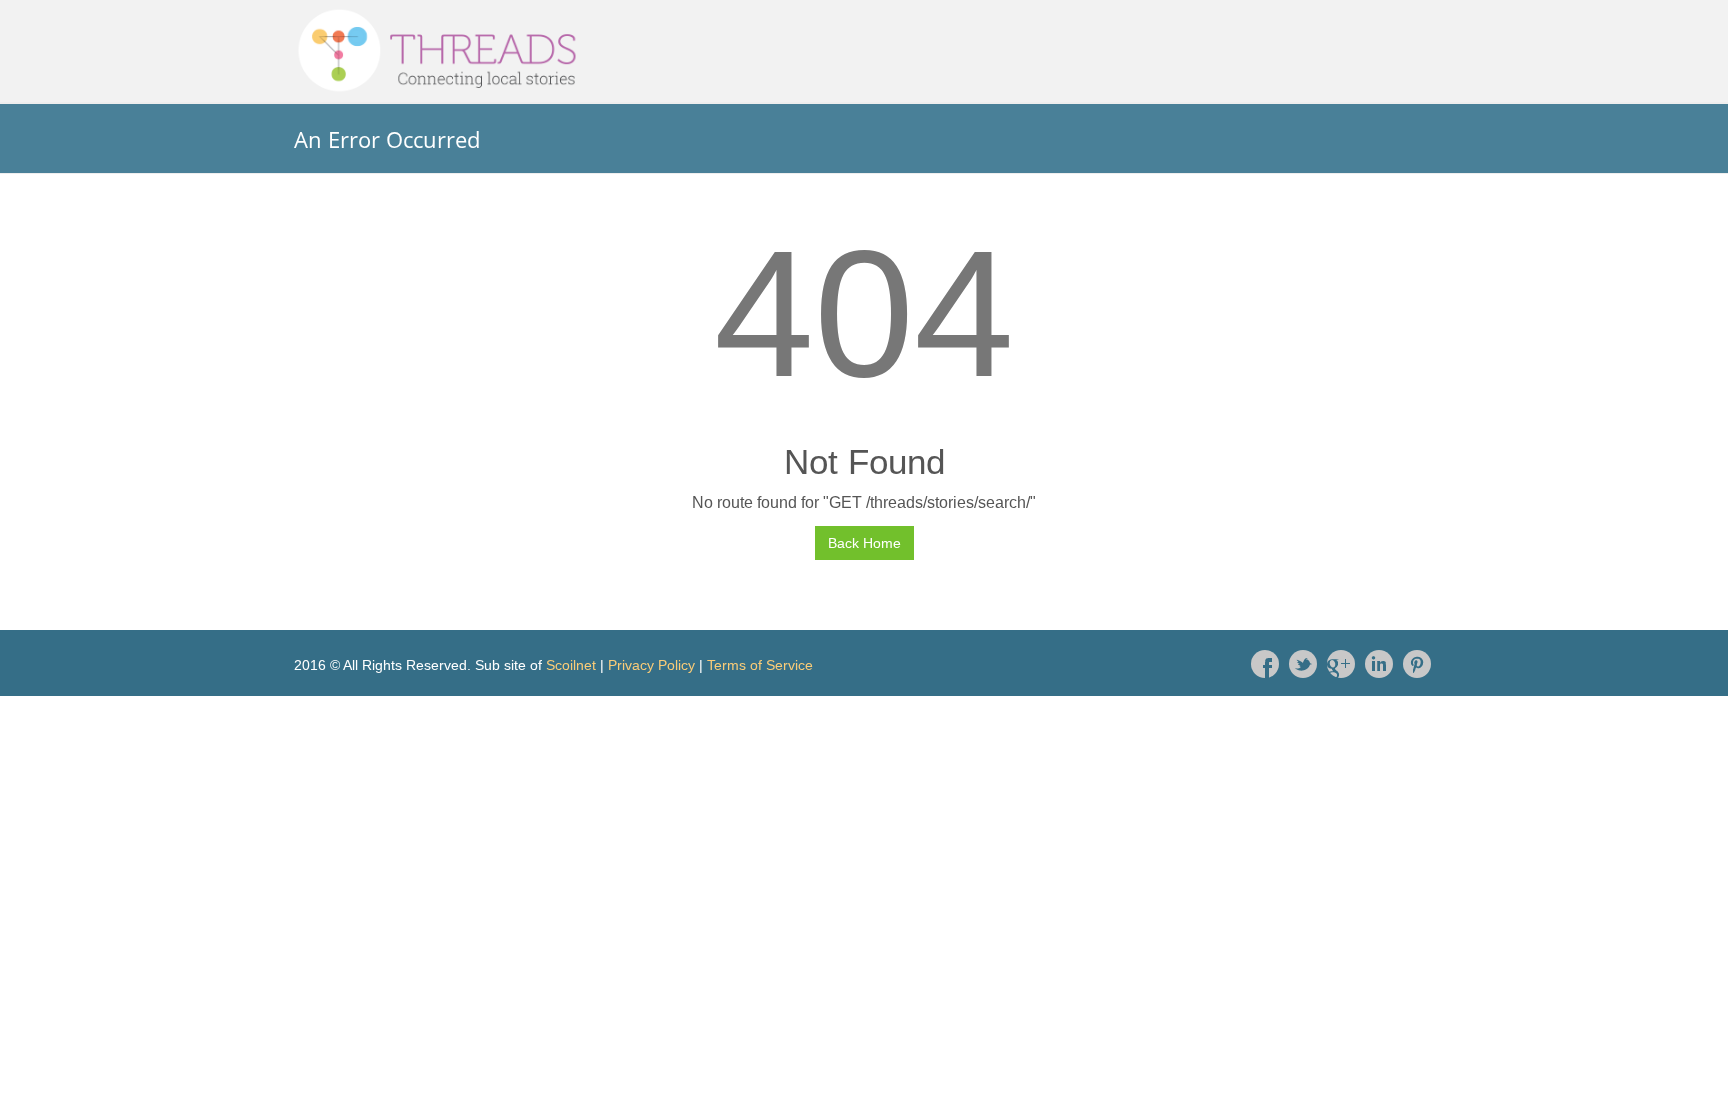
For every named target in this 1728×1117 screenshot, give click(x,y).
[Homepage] (864, 51)
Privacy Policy (651, 665)
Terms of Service (760, 665)
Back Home (864, 543)
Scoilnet (571, 665)
